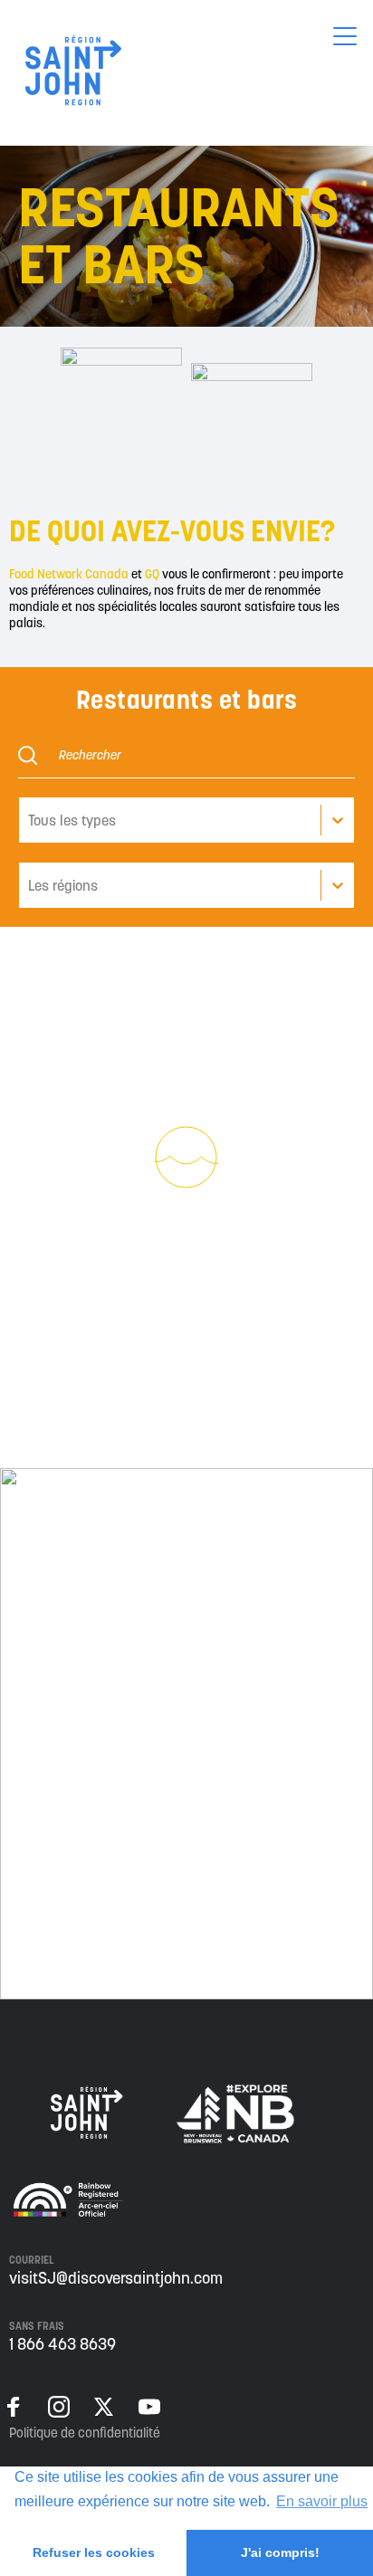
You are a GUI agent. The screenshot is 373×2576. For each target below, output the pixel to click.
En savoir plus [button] (322, 2501)
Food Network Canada (69, 574)
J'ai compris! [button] (280, 2552)
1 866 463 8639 (62, 2344)
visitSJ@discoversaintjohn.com (116, 2278)
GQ (153, 574)
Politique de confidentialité (85, 2433)
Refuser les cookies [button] (94, 2552)
